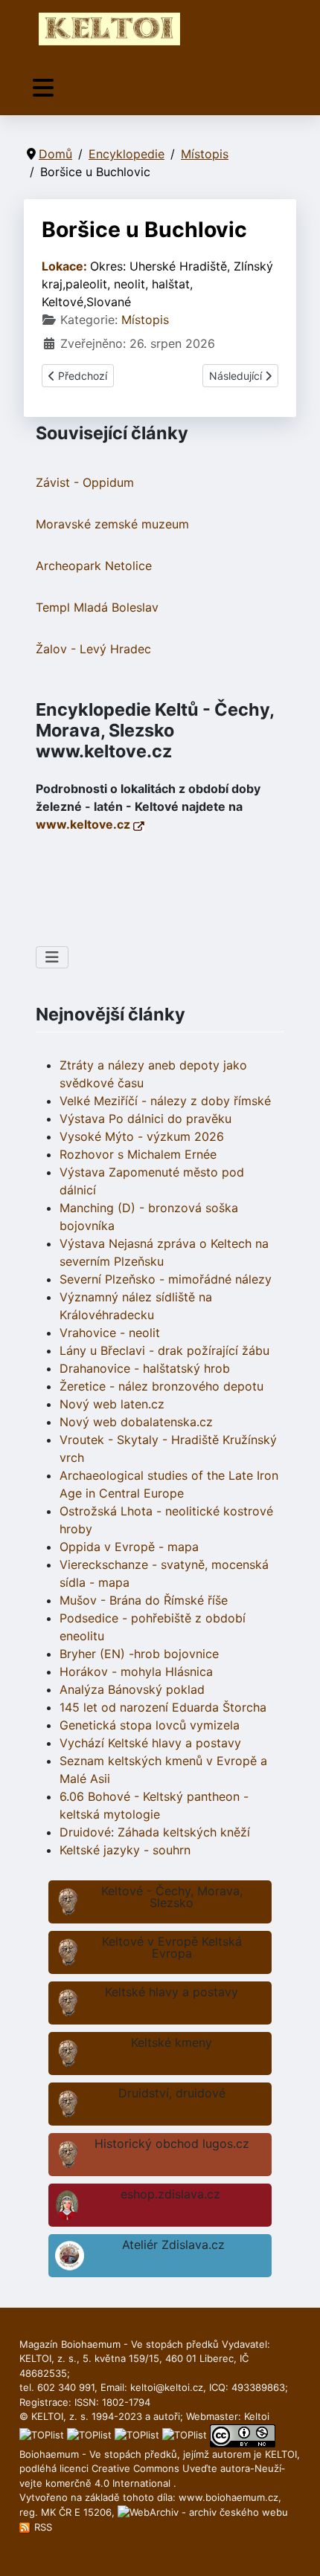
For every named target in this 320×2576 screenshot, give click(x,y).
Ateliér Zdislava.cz (173, 2245)
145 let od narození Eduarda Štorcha (163, 1707)
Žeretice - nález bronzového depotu (161, 1386)
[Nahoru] (294, 2549)
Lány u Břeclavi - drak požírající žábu (164, 1350)
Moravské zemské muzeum (112, 524)
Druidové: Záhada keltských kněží (155, 1832)
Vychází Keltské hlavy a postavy (150, 1743)
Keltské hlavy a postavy (172, 1992)
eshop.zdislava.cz (170, 2194)
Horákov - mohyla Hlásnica (136, 1672)
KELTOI (281, 2454)
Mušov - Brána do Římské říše (144, 1600)
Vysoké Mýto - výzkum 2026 (142, 1136)
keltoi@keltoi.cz (167, 2387)
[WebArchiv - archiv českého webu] (203, 2512)
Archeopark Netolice (94, 566)
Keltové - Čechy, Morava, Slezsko (172, 1897)
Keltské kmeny (172, 2042)
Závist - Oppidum (85, 482)
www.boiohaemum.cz (228, 2497)
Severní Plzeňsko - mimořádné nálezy (166, 1279)
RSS (42, 2527)
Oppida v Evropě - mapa (129, 1547)
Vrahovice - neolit (110, 1333)
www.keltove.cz (84, 824)
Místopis (145, 320)
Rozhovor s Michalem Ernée (138, 1154)
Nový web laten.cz (112, 1404)
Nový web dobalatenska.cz (136, 1422)
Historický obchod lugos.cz (172, 2143)
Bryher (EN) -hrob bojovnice (139, 1654)
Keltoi (257, 2416)
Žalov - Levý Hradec (93, 649)
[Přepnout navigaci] (43, 88)
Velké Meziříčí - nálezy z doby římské (165, 1101)
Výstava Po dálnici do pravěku (145, 1119)
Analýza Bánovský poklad (132, 1689)
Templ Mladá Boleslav (97, 607)
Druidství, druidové (172, 2093)
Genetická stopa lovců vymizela (150, 1725)
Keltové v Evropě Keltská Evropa (172, 1947)
